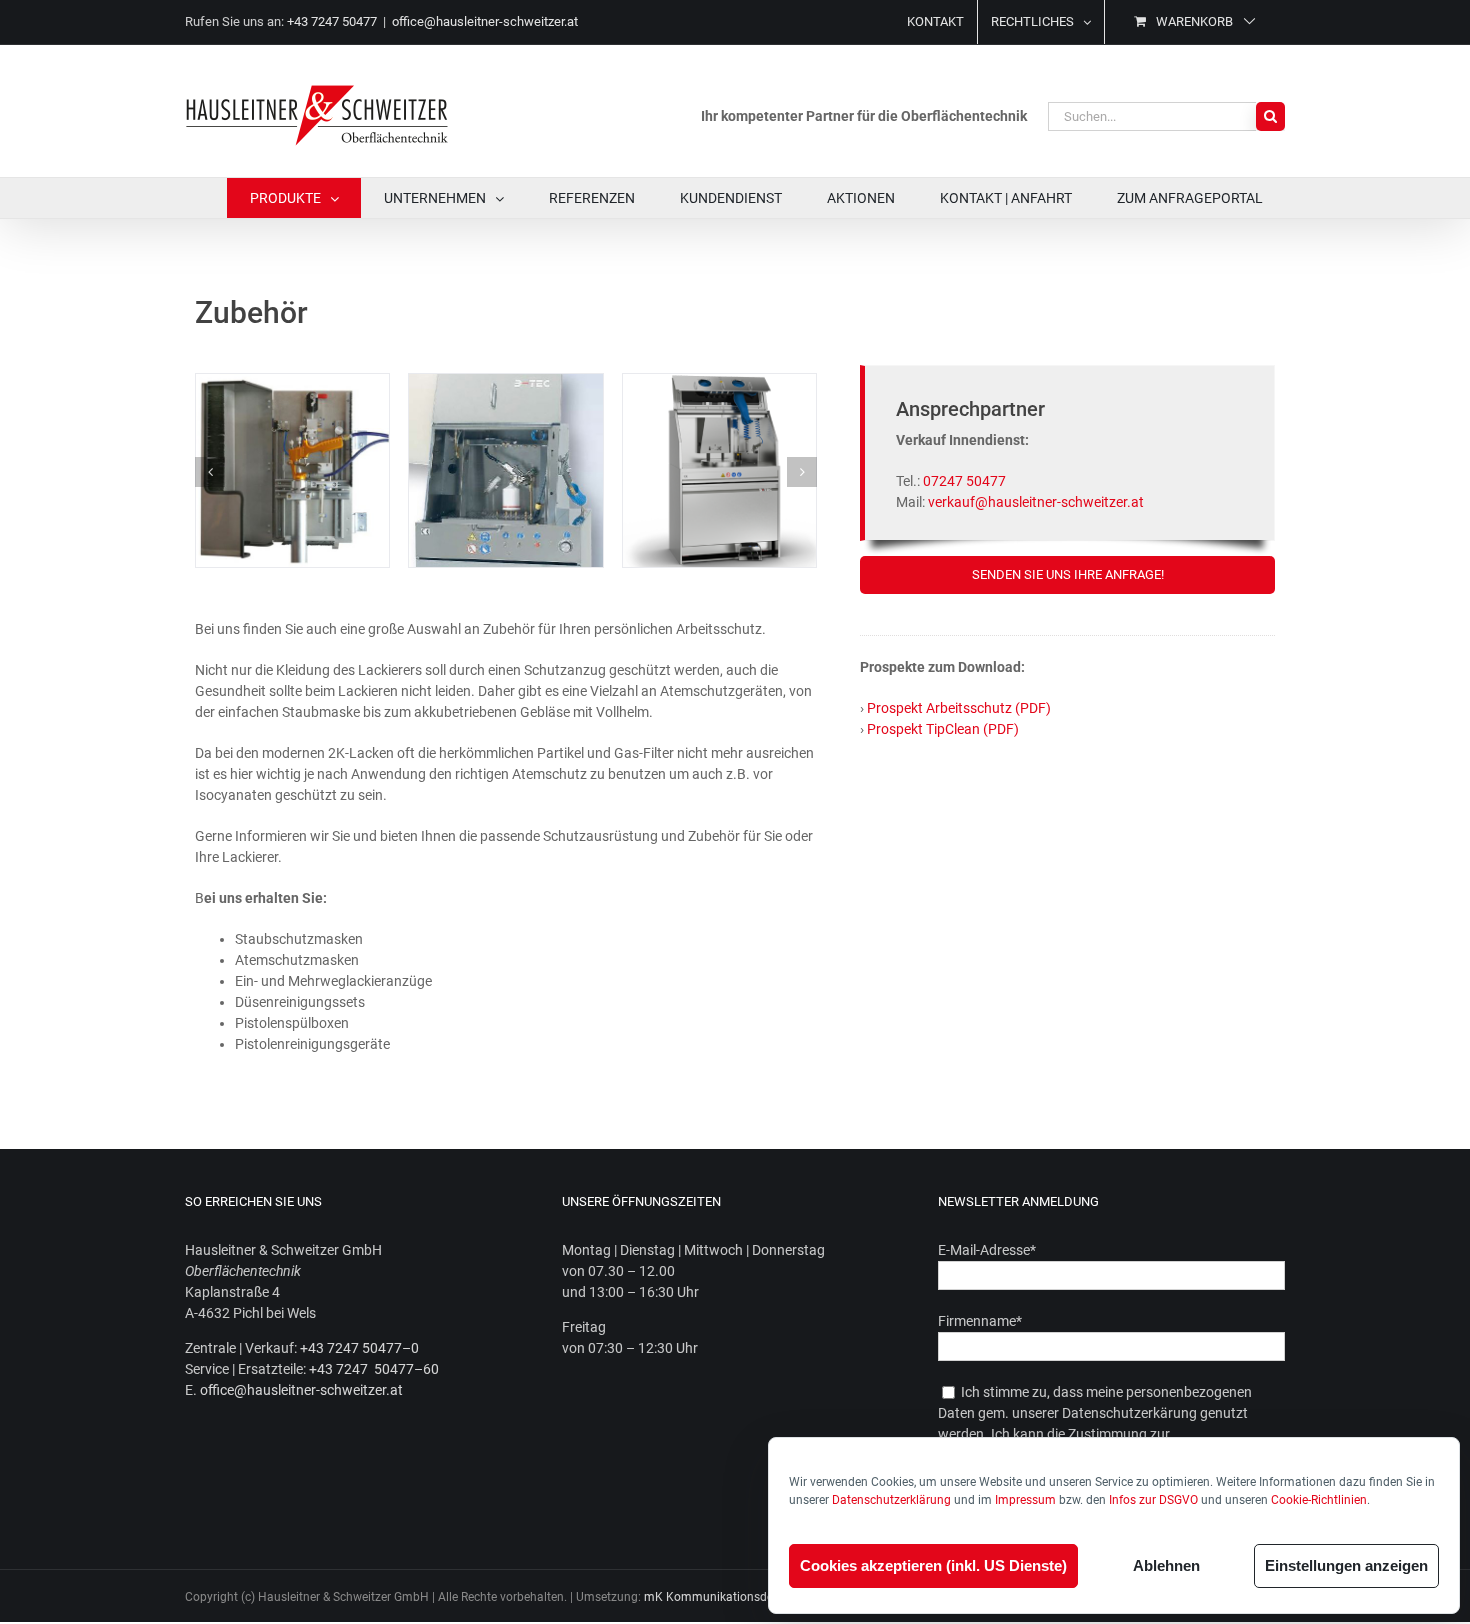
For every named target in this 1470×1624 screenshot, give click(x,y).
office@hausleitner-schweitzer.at (485, 21)
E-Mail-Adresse (987, 1250)
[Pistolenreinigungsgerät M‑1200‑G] (719, 382)
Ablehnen (1166, 1565)
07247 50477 (964, 481)
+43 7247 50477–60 (374, 1369)
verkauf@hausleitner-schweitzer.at (1036, 502)
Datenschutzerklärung (891, 1500)
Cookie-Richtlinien (1319, 1500)
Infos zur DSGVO (1153, 1500)
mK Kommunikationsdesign (720, 1597)
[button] (210, 472)
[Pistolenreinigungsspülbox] (505, 382)
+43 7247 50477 (332, 21)
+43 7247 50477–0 (359, 1348)
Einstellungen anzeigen (1346, 1565)
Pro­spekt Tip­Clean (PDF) (943, 729)
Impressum (1025, 1500)
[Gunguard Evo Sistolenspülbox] (292, 382)
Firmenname (980, 1321)
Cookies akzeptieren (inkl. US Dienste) (933, 1565)
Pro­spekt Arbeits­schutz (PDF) (959, 708)
